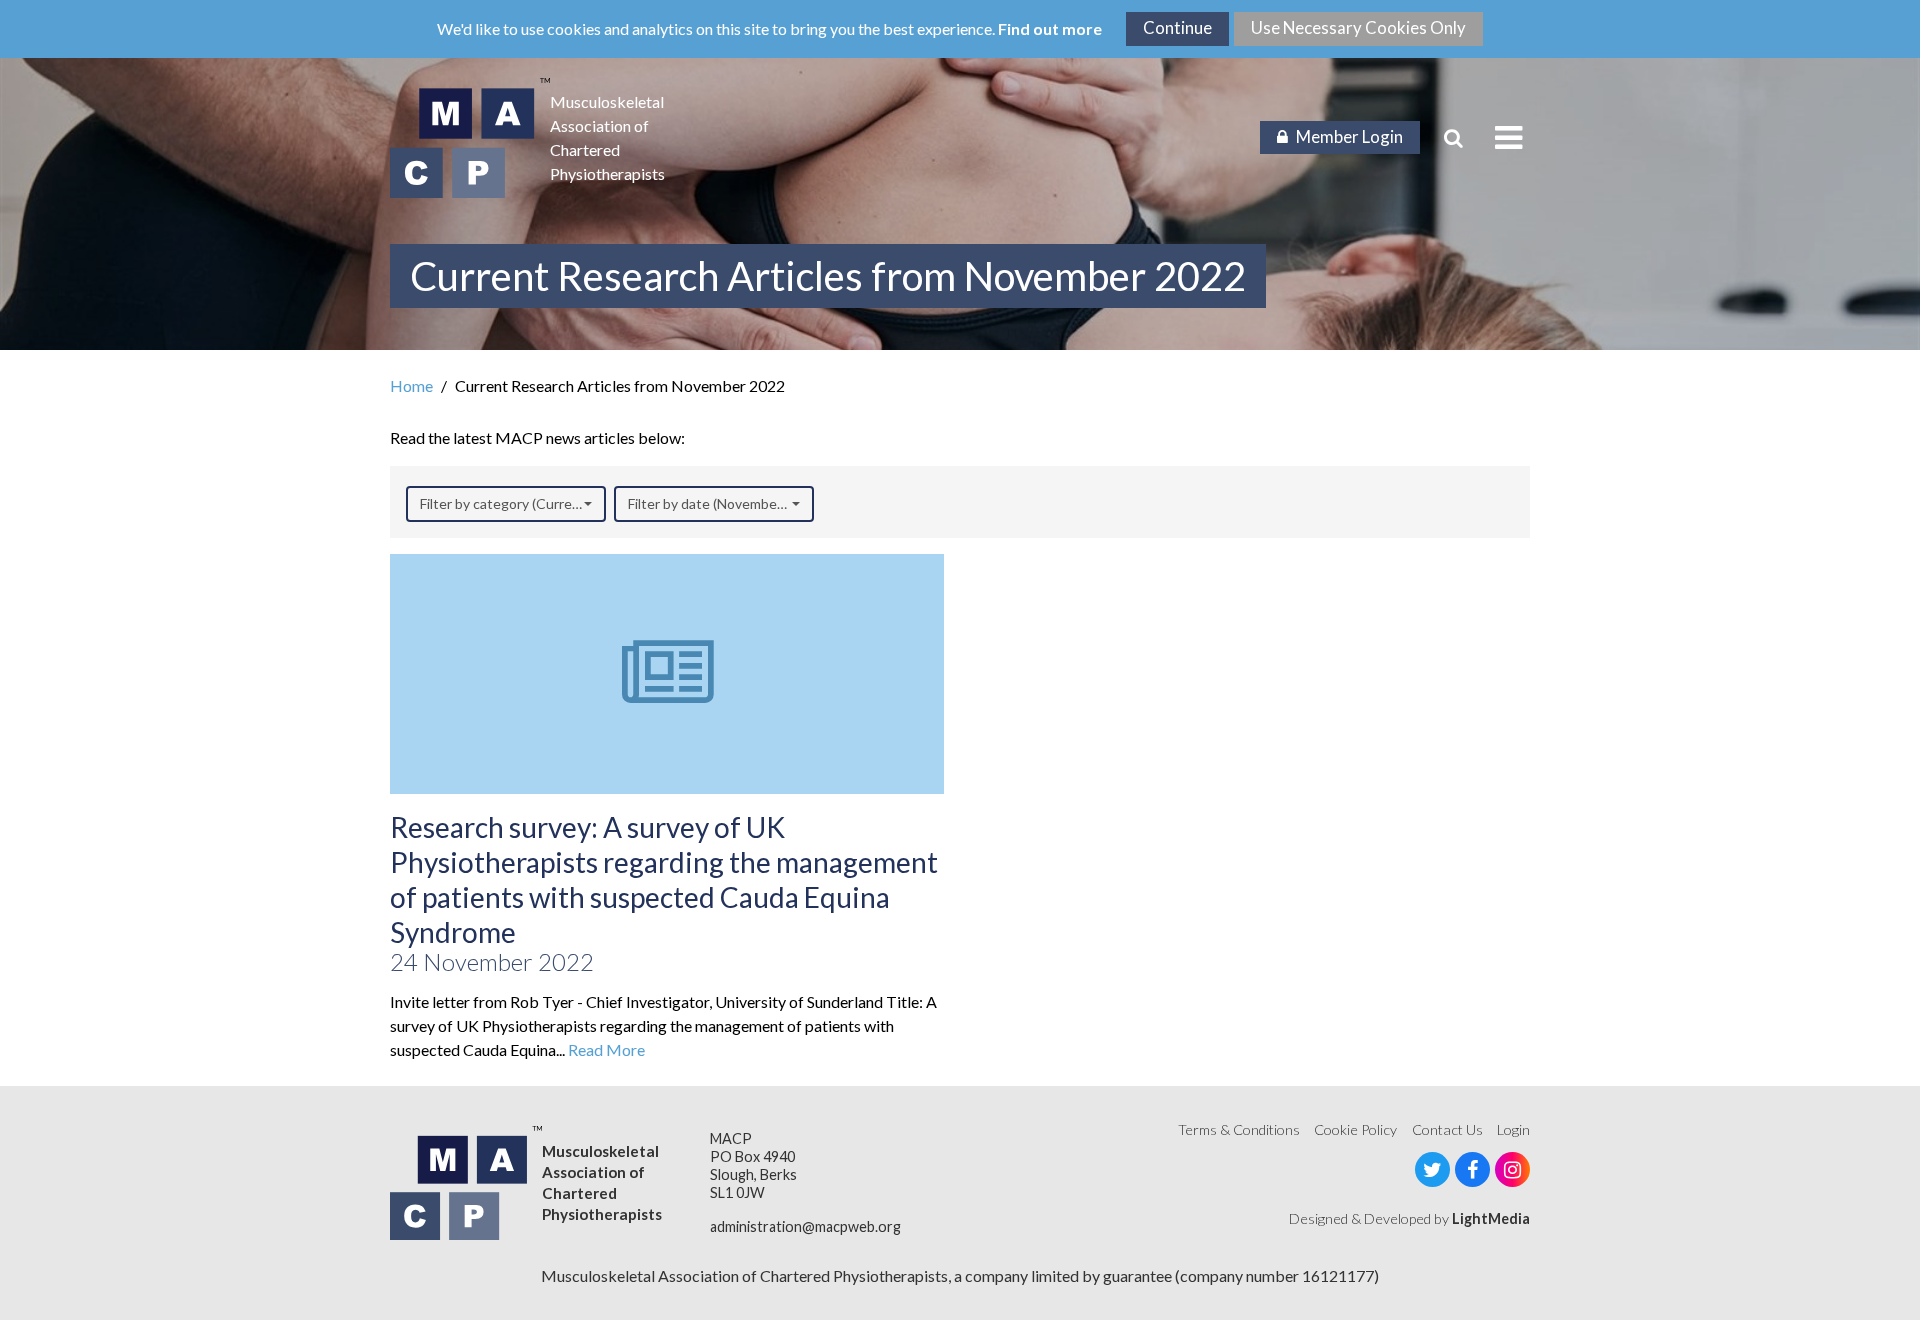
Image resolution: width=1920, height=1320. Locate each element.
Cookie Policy (1355, 1129)
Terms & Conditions (1239, 1129)
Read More (606, 1049)
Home (411, 385)
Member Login (1349, 136)
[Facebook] (1472, 1169)
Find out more (1050, 28)
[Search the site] (1453, 138)
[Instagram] (1512, 1169)
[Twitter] (1432, 1169)
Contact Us (1447, 1129)
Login (1513, 1129)
